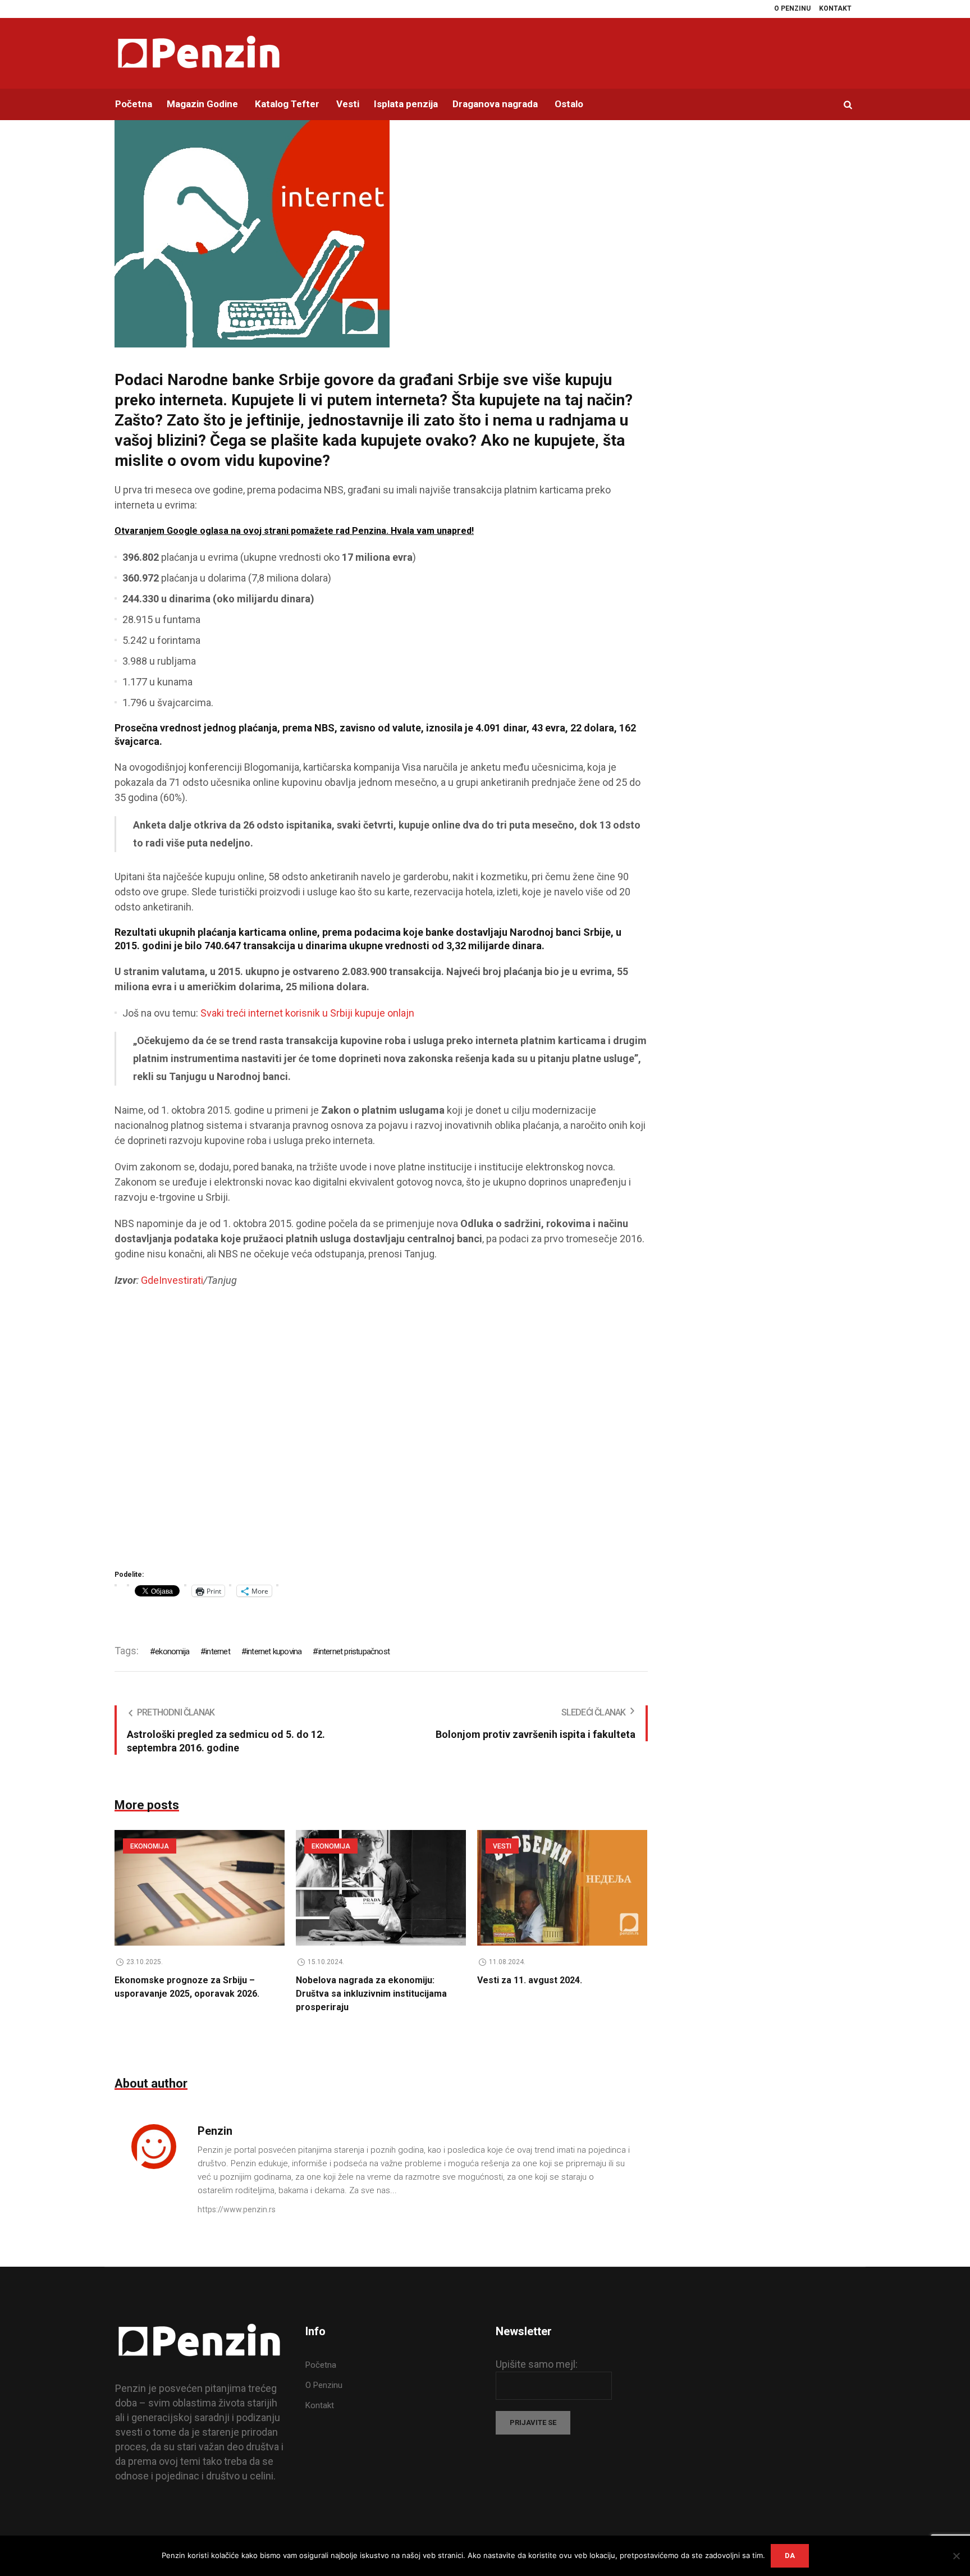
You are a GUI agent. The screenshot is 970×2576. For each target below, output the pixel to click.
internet (218, 1651)
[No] (956, 2556)
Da (790, 2556)
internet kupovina (274, 1651)
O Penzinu (324, 2385)
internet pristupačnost (354, 1651)
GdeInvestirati (172, 1280)
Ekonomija (150, 1846)
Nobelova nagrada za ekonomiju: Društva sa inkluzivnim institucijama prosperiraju (371, 1994)
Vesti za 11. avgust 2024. (530, 1980)
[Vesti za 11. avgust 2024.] (562, 1888)
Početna (321, 2365)
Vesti (502, 1846)
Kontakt (320, 2405)
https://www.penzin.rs (237, 2209)
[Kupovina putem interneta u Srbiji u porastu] (252, 232)
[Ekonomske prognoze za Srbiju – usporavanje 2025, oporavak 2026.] (200, 1888)
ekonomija (172, 1651)
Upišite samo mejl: (537, 2364)
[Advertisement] (381, 1432)
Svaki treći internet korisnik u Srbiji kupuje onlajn (307, 1013)
